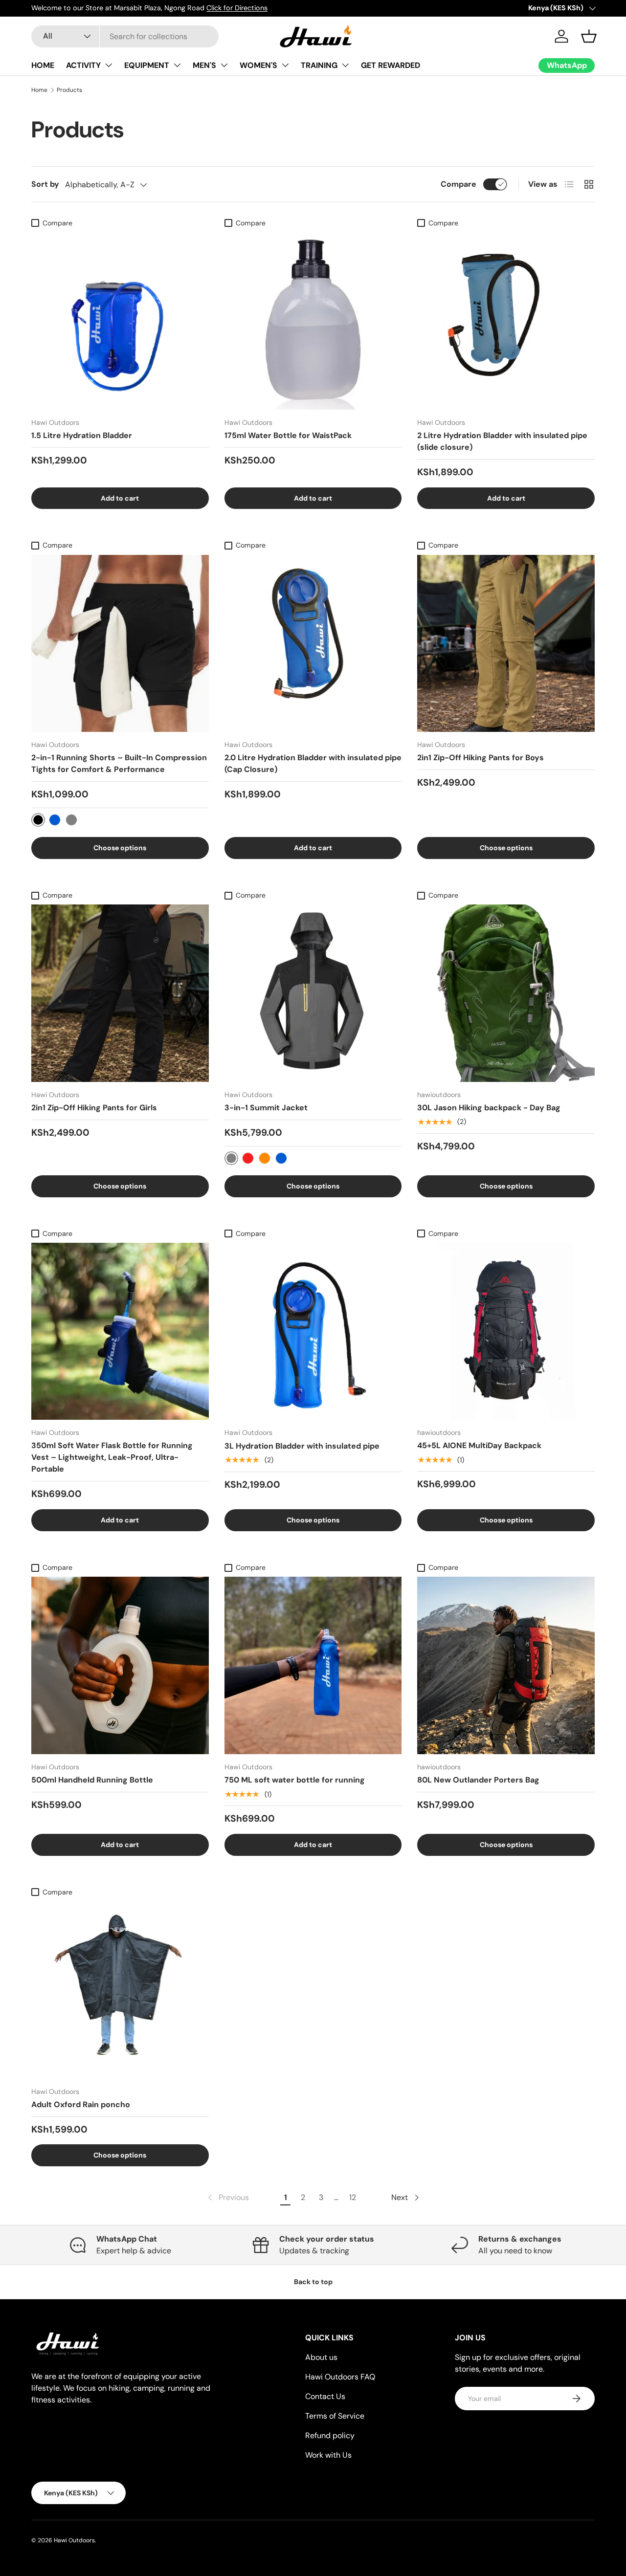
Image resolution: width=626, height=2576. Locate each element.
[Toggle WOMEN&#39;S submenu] (285, 65)
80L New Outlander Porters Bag (478, 1780)
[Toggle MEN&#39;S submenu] (224, 65)
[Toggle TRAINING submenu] (345, 65)
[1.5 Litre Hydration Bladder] (120, 321)
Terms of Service (335, 2416)
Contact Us (325, 2396)
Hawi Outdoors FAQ (340, 2377)
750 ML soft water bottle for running (295, 1780)
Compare (458, 184)
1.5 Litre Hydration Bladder (82, 435)
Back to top (313, 2282)
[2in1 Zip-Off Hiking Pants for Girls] (120, 993)
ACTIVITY (83, 65)
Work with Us (328, 2455)
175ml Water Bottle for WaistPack (288, 435)
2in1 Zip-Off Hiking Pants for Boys (481, 758)
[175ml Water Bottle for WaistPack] (313, 321)
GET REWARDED (391, 65)
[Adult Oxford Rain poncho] (120, 1990)
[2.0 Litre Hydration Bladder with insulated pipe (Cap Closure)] (313, 644)
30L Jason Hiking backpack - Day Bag (489, 1108)
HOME (43, 65)
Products (69, 90)
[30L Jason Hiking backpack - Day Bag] (506, 993)
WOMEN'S (258, 65)
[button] (589, 36)
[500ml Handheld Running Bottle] (120, 1665)
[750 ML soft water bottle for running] (313, 1665)
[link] (227, 2198)
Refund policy (330, 2435)
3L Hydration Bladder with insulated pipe (302, 1446)
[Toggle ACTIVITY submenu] (109, 65)
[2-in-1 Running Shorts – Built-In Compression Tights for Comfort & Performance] (120, 644)
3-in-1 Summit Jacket (266, 1108)
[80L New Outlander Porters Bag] (506, 1665)
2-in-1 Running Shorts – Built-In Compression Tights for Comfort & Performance (119, 763)
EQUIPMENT (147, 65)
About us (321, 2357)
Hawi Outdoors (74, 2540)
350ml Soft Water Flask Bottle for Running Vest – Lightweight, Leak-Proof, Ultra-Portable (112, 1457)
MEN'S (204, 65)
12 (353, 2197)
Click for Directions (237, 8)
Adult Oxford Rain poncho (81, 2104)
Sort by (45, 184)
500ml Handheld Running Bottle (92, 1780)
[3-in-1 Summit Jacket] (313, 993)
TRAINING (319, 65)
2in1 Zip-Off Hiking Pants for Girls (94, 1108)
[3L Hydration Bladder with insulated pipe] (313, 1332)
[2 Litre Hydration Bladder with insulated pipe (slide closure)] (506, 321)
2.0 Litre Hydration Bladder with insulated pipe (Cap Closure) (313, 763)
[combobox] (125, 36)
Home (39, 90)
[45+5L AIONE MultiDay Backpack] (506, 1332)
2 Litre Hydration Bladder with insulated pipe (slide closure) (502, 441)
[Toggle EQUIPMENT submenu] (177, 65)
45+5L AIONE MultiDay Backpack (479, 1445)
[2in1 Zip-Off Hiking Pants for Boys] (506, 644)
